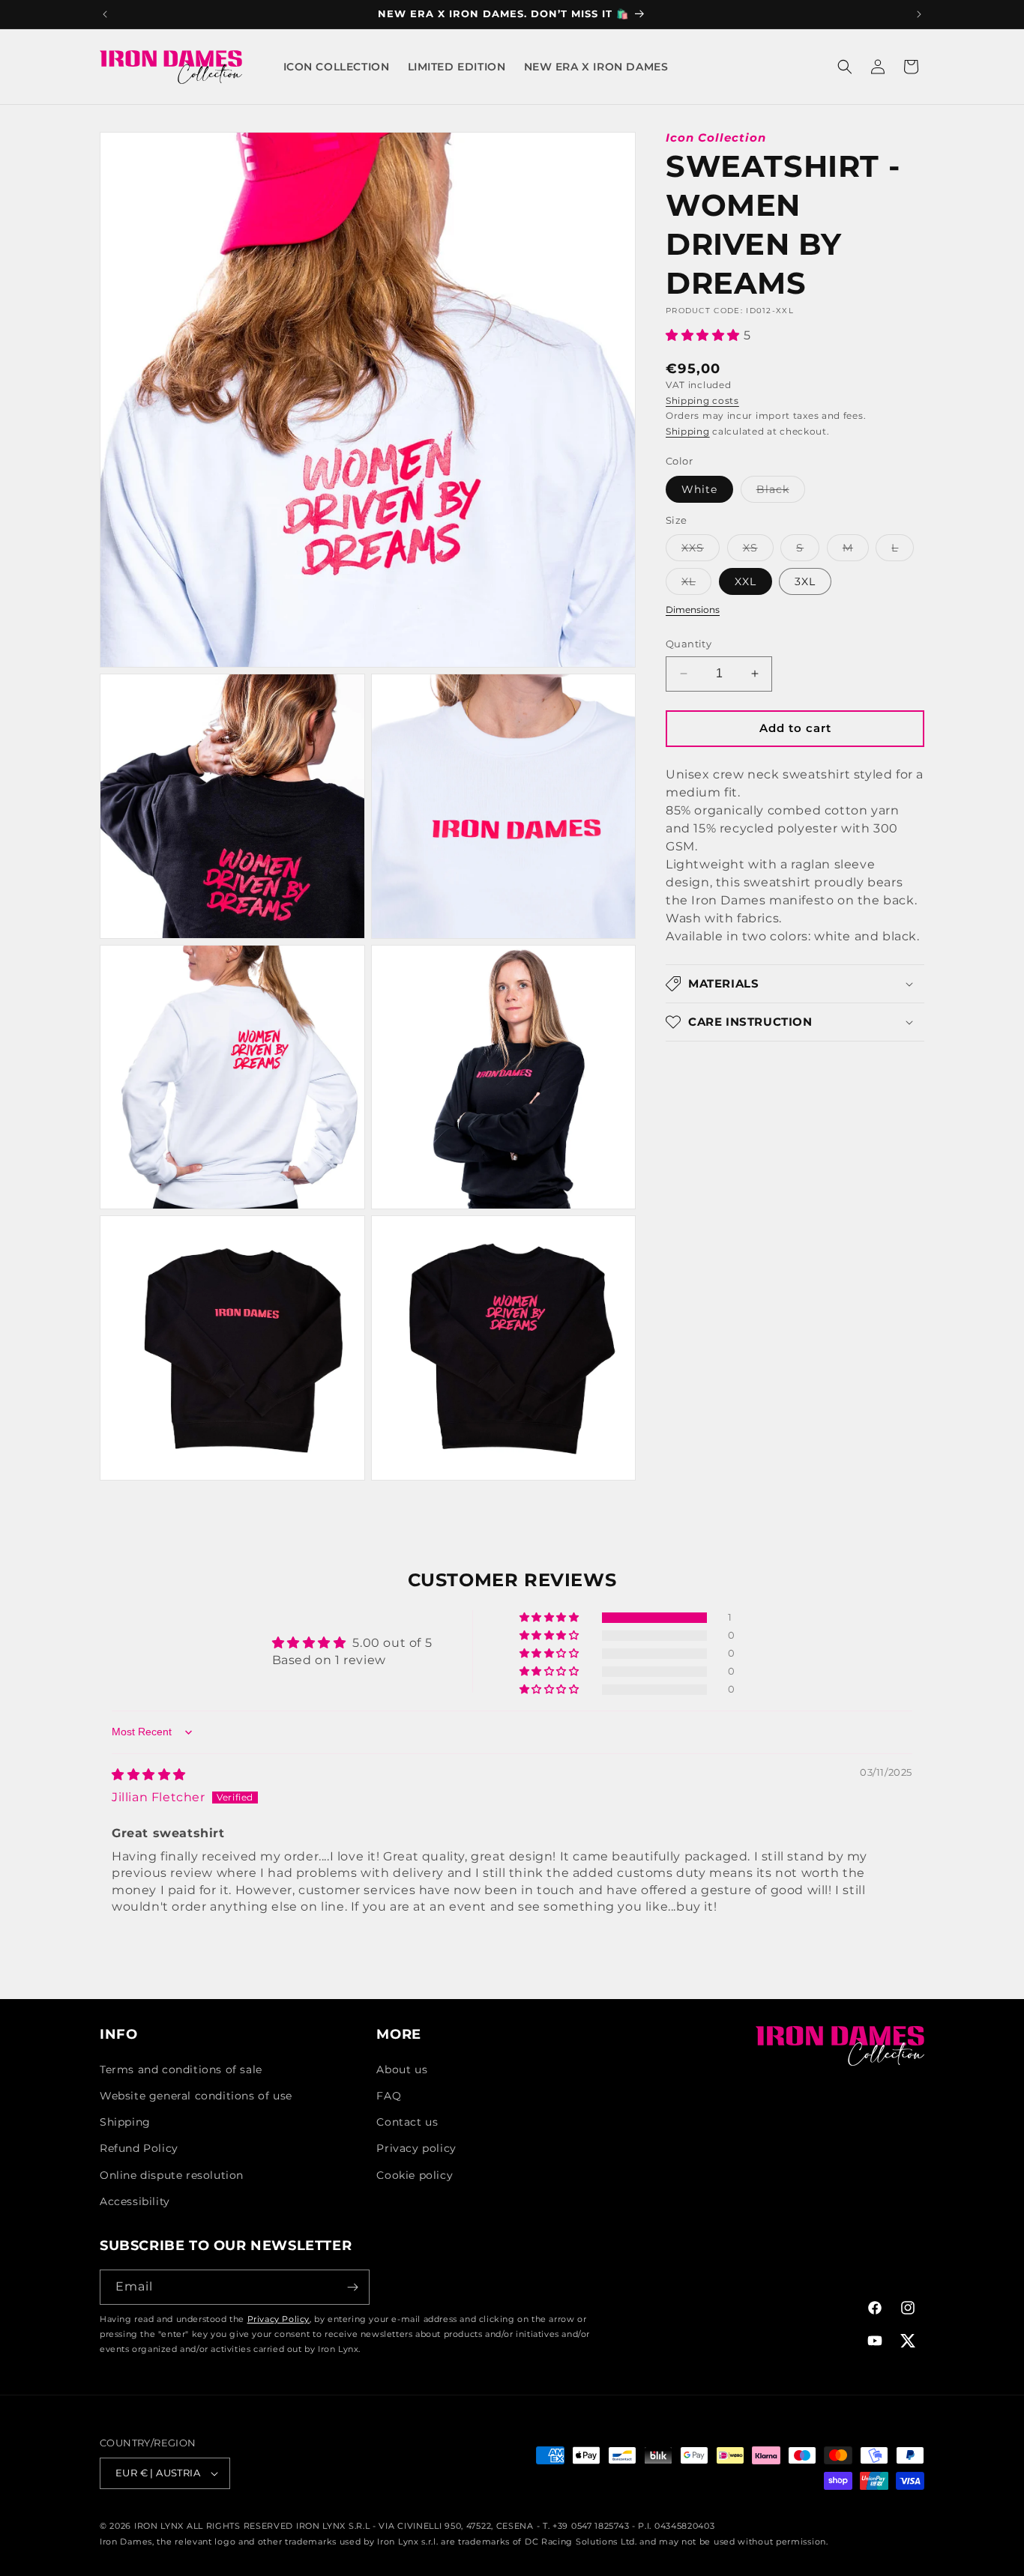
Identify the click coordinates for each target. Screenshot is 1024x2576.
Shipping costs (702, 400)
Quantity (689, 644)
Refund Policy (139, 2148)
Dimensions (693, 610)
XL (696, 584)
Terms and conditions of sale (181, 2069)
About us (402, 2069)
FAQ (389, 2096)
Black (781, 492)
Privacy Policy (278, 2319)
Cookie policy (415, 2175)
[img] (149, 1775)
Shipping (688, 431)
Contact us (407, 2122)
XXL (746, 581)
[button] (845, 67)
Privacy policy (416, 2148)
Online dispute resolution (172, 2175)
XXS (701, 551)
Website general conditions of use (196, 2096)
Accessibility (135, 2201)
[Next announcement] (919, 14)
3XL (805, 581)
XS (758, 551)
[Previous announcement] (105, 14)
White (699, 489)
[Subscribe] (352, 2287)
